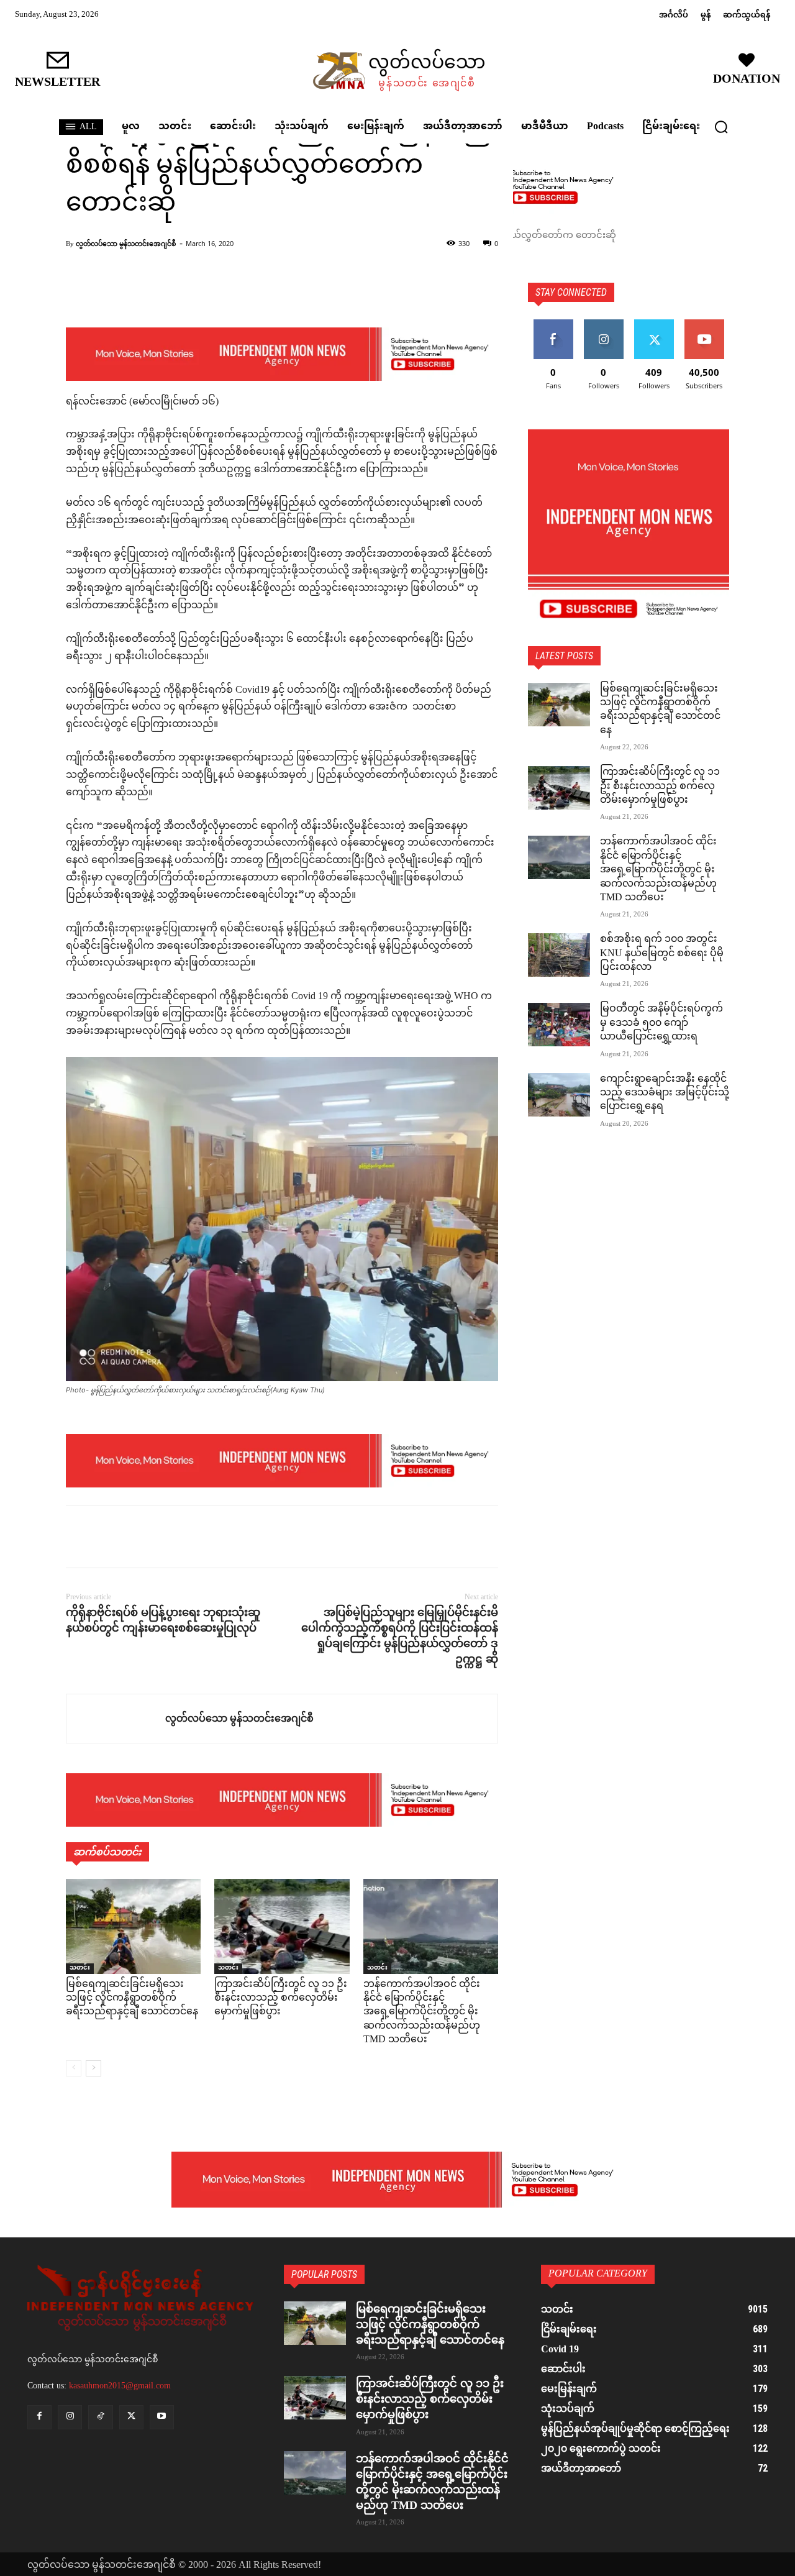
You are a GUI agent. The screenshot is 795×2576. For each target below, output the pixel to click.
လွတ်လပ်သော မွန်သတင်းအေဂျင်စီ (126, 243)
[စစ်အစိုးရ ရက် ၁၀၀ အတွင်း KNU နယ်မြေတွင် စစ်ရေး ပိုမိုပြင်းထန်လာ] (559, 955)
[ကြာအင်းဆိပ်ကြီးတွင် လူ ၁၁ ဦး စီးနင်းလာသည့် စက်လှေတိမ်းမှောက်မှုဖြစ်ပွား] (282, 1926)
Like (553, 324)
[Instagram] (70, 2417)
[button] (721, 127)
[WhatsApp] (164, 1537)
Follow (603, 324)
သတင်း (80, 1969)
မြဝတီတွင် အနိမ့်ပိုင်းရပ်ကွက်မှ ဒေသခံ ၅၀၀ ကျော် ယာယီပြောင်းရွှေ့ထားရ (661, 1023)
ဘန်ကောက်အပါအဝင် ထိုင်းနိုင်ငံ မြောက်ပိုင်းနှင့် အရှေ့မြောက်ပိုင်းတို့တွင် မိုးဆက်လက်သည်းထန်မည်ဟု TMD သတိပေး (422, 2013)
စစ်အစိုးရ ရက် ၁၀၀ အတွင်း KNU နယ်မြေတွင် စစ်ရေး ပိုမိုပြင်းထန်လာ (662, 954)
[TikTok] (100, 2417)
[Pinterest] (135, 1537)
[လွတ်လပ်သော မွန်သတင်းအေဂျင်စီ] (116, 1719)
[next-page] (93, 2068)
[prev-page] (74, 2068)
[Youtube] (162, 2417)
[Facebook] (78, 1537)
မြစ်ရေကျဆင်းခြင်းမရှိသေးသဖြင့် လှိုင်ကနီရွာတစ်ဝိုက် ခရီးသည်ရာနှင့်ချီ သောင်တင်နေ (132, 1999)
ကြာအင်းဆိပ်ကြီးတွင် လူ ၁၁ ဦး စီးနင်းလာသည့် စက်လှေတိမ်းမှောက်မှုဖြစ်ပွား (281, 1999)
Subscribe (704, 324)
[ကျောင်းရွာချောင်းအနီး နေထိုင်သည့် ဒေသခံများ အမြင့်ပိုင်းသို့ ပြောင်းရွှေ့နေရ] (559, 1095)
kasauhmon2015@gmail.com (120, 2386)
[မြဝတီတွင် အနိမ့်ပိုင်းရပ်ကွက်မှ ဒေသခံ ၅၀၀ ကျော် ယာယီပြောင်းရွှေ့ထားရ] (559, 1025)
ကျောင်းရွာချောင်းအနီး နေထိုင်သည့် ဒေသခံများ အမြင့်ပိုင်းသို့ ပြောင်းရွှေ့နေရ (665, 1094)
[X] (107, 1537)
